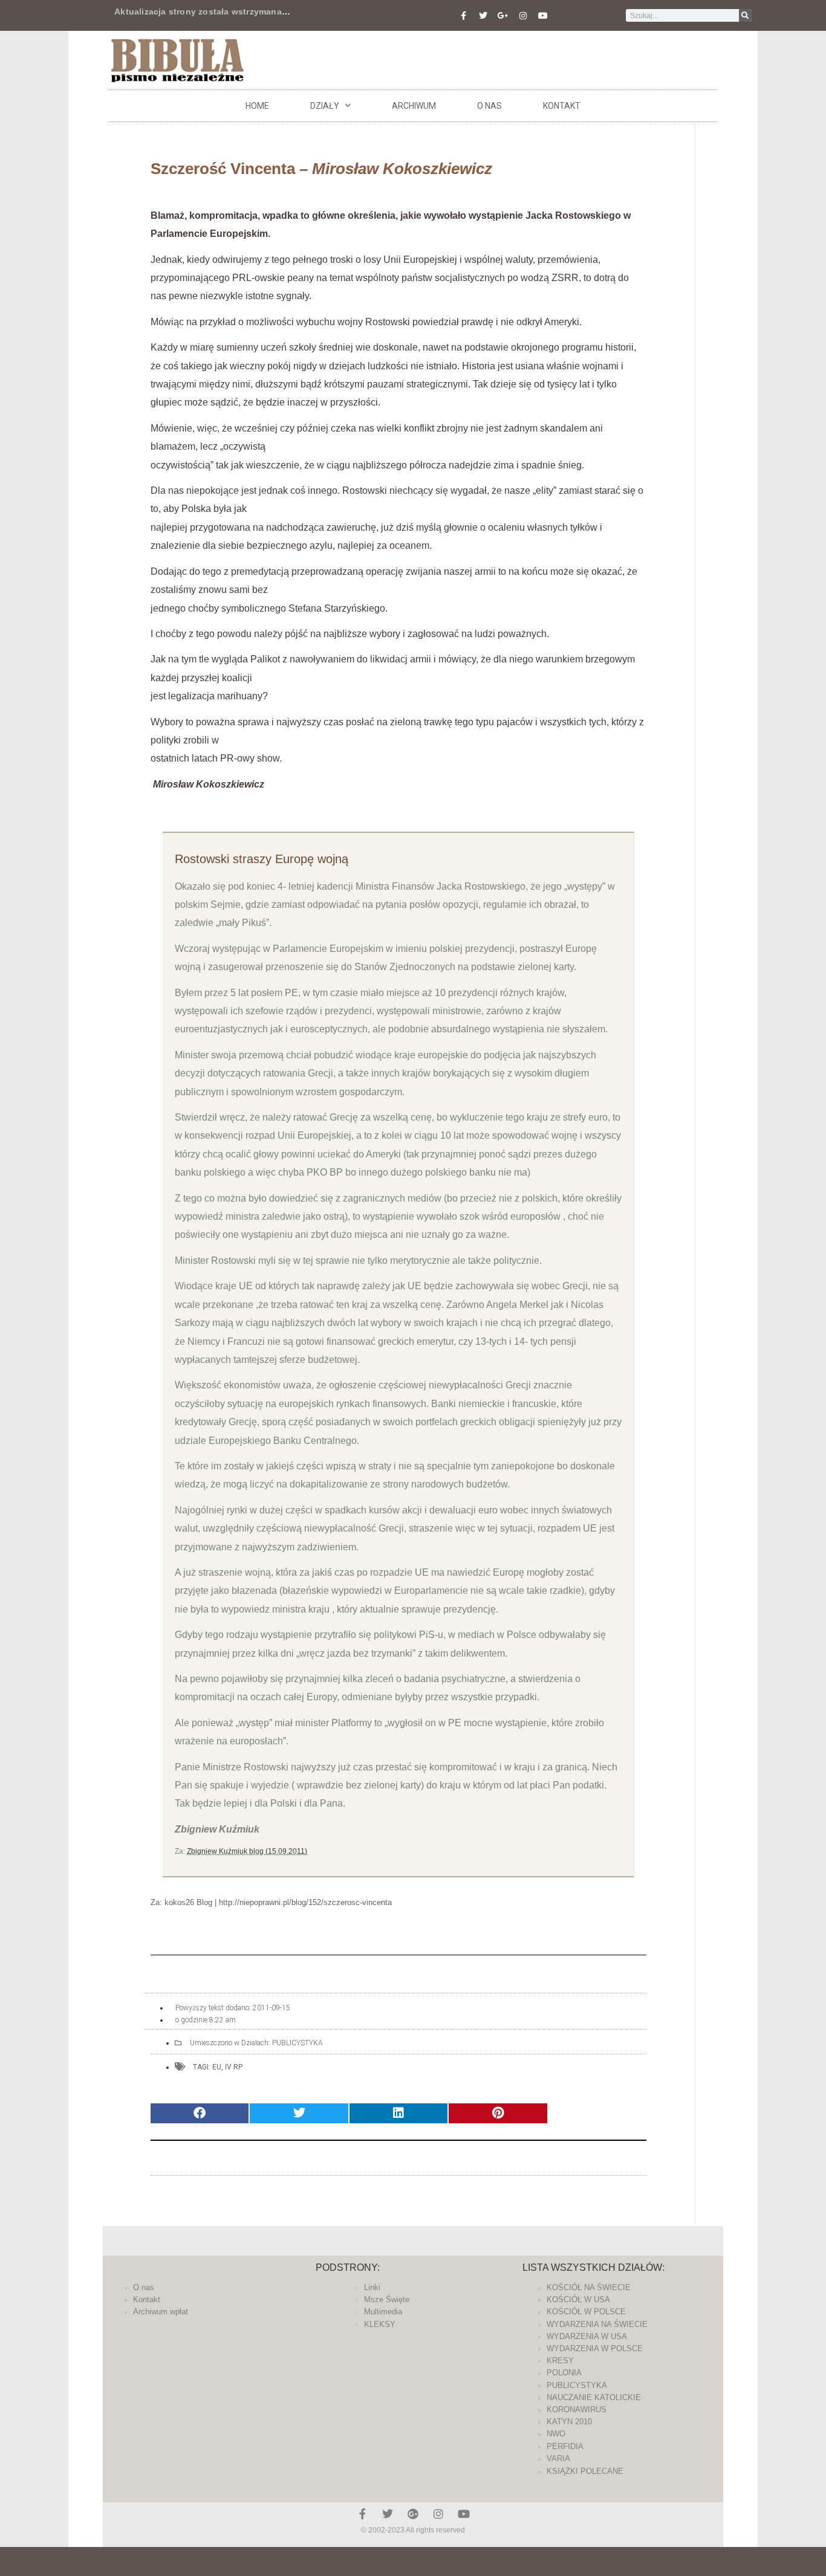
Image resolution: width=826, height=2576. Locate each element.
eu (217, 2067)
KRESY (560, 2361)
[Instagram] (523, 16)
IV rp (234, 2067)
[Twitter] (483, 16)
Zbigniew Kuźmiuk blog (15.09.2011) (247, 1851)
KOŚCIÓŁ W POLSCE (586, 2312)
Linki (372, 2287)
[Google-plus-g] (503, 16)
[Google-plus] (413, 2514)
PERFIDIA (565, 2446)
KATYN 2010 (569, 2422)
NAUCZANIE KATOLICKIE (594, 2397)
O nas (489, 106)
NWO (556, 2434)
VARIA (558, 2458)
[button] (200, 2113)
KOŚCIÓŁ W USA (578, 2299)
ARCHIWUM (414, 106)
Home (257, 106)
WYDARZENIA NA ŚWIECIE (597, 2324)
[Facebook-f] (463, 16)
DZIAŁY (325, 106)
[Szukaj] (745, 15)
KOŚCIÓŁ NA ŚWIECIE (589, 2287)
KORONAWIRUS (577, 2409)
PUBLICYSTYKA (298, 2043)
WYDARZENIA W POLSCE (595, 2348)
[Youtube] (543, 16)
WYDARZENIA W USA (587, 2336)
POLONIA (564, 2373)
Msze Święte (387, 2299)
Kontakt (562, 106)
